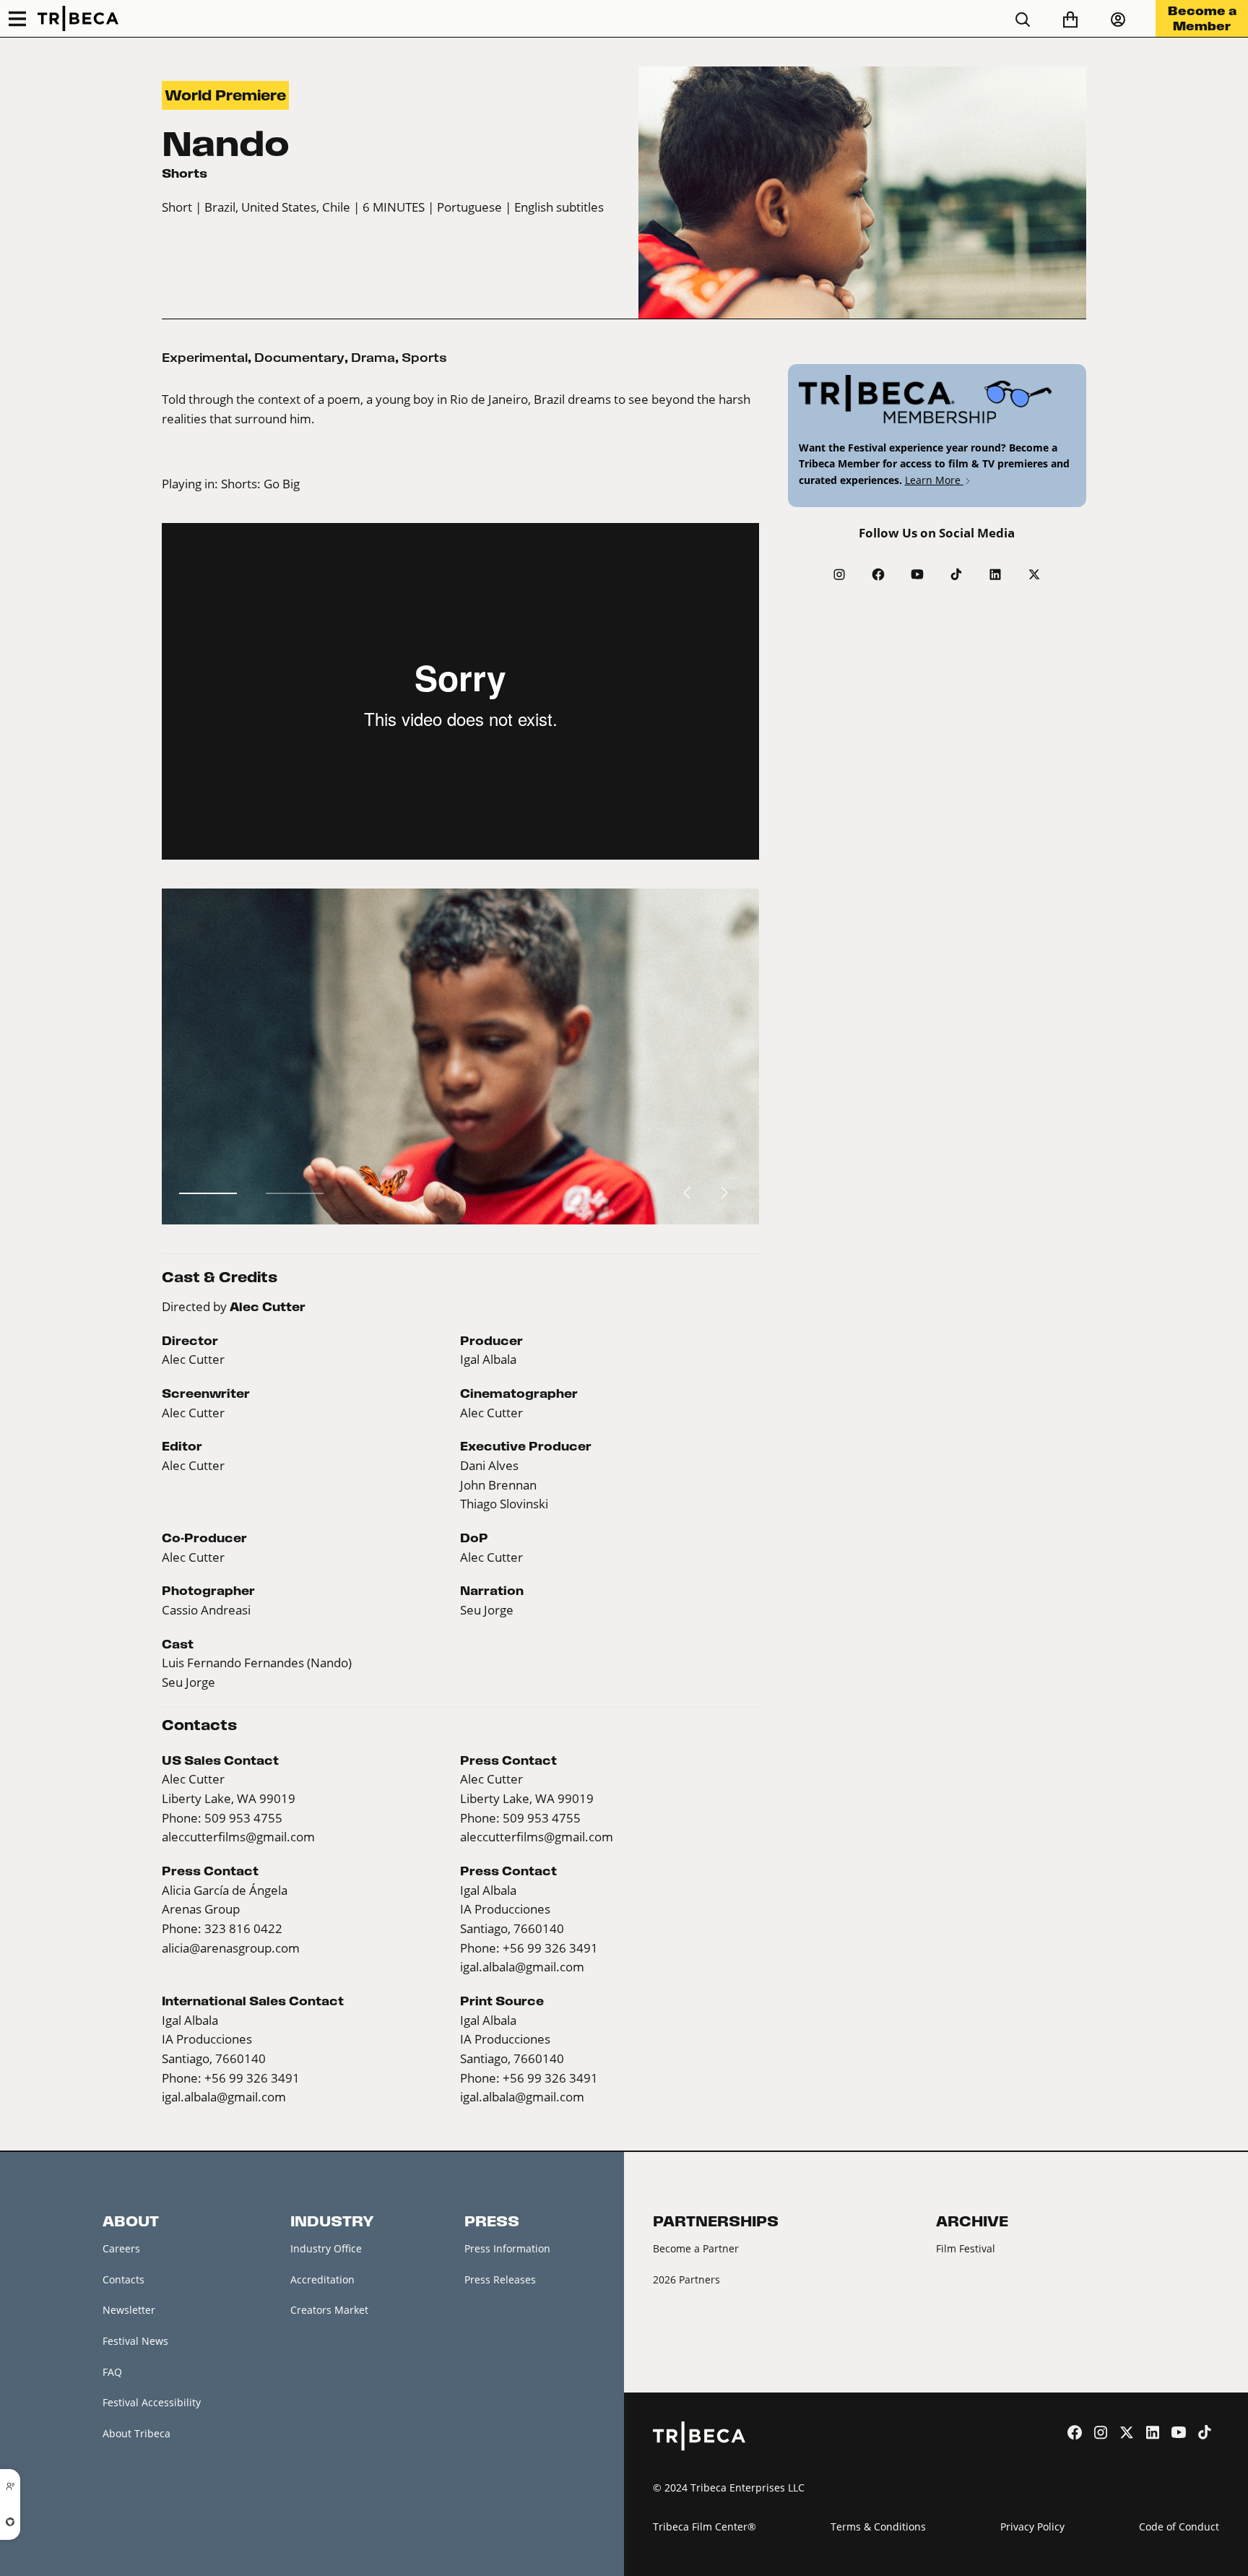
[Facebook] (878, 574)
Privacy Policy (1032, 2527)
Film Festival (966, 2248)
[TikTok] (956, 574)
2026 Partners (686, 2279)
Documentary (299, 358)
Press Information (507, 2248)
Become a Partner (696, 2248)
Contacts (123, 2279)
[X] (1034, 574)
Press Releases (500, 2279)
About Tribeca (136, 2433)
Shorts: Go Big (260, 484)
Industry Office (326, 2248)
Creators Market (329, 2310)
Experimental (205, 358)
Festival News (135, 2341)
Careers (121, 2248)
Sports (424, 358)
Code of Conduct (1179, 2527)
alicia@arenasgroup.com (231, 1948)
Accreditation (322, 2279)
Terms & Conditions (878, 2527)
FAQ (112, 2372)
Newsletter (129, 2310)
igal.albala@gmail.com (522, 1967)
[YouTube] (917, 574)
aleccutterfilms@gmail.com (238, 1837)
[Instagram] (839, 574)
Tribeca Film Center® (705, 2527)
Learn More (934, 480)
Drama (373, 358)
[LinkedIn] (995, 574)
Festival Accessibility (152, 2402)
